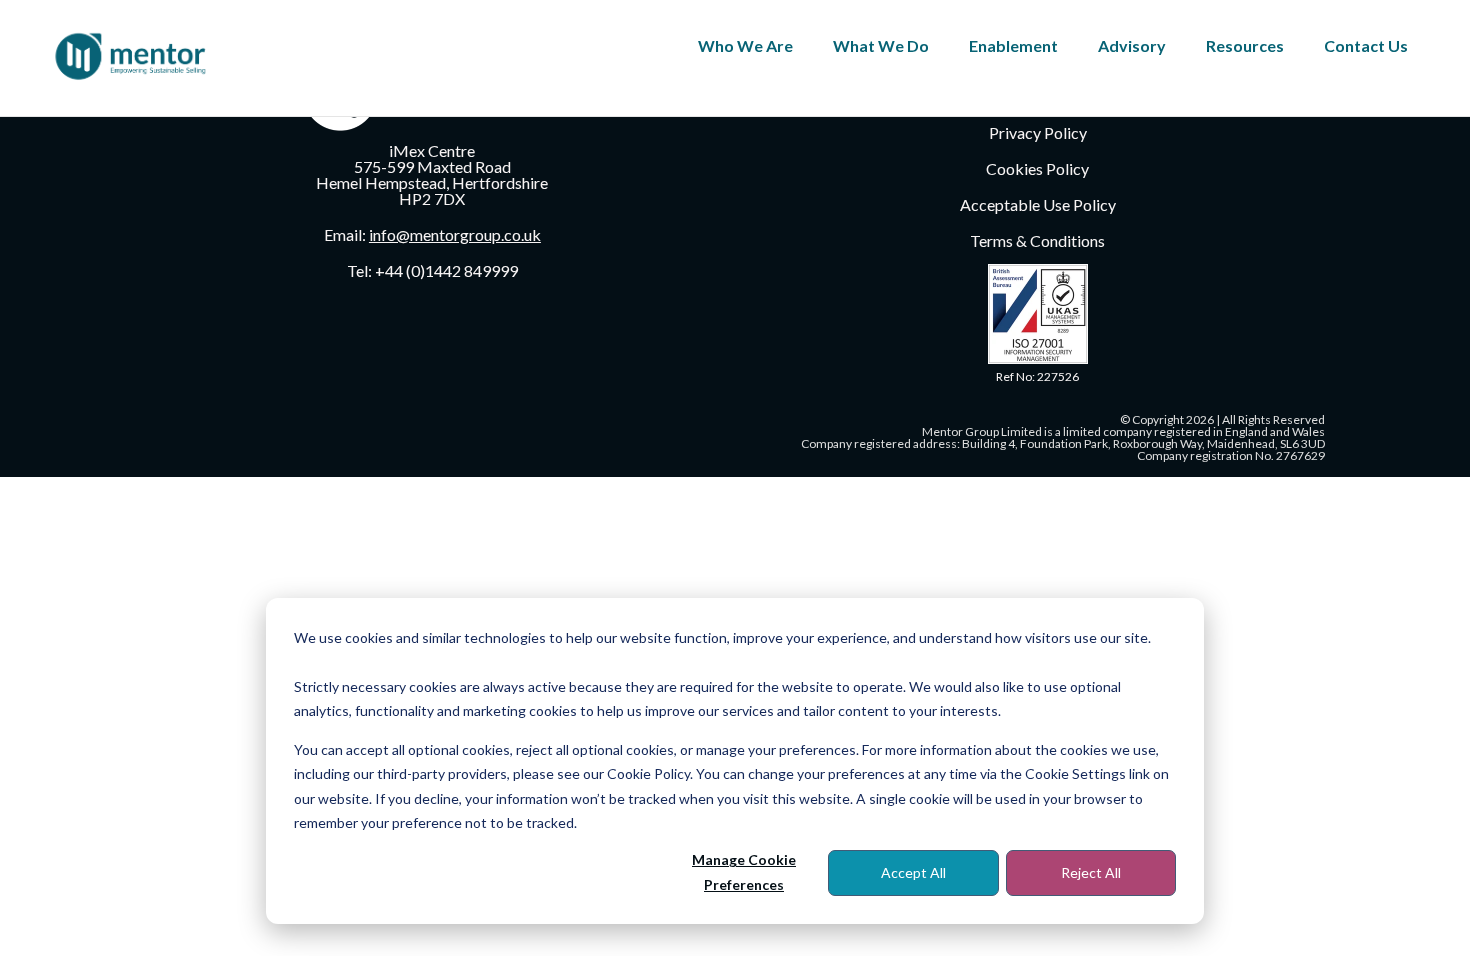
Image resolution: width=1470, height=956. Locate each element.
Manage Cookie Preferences (744, 872)
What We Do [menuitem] (881, 45)
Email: (432, 234)
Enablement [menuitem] (1013, 45)
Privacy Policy (1038, 132)
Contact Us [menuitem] (1366, 45)
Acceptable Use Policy (1038, 204)
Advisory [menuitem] (1132, 45)
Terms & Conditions (1037, 240)
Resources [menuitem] (1245, 45)
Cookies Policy (1037, 168)
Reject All (1091, 872)
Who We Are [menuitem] (745, 45)
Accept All (913, 872)
